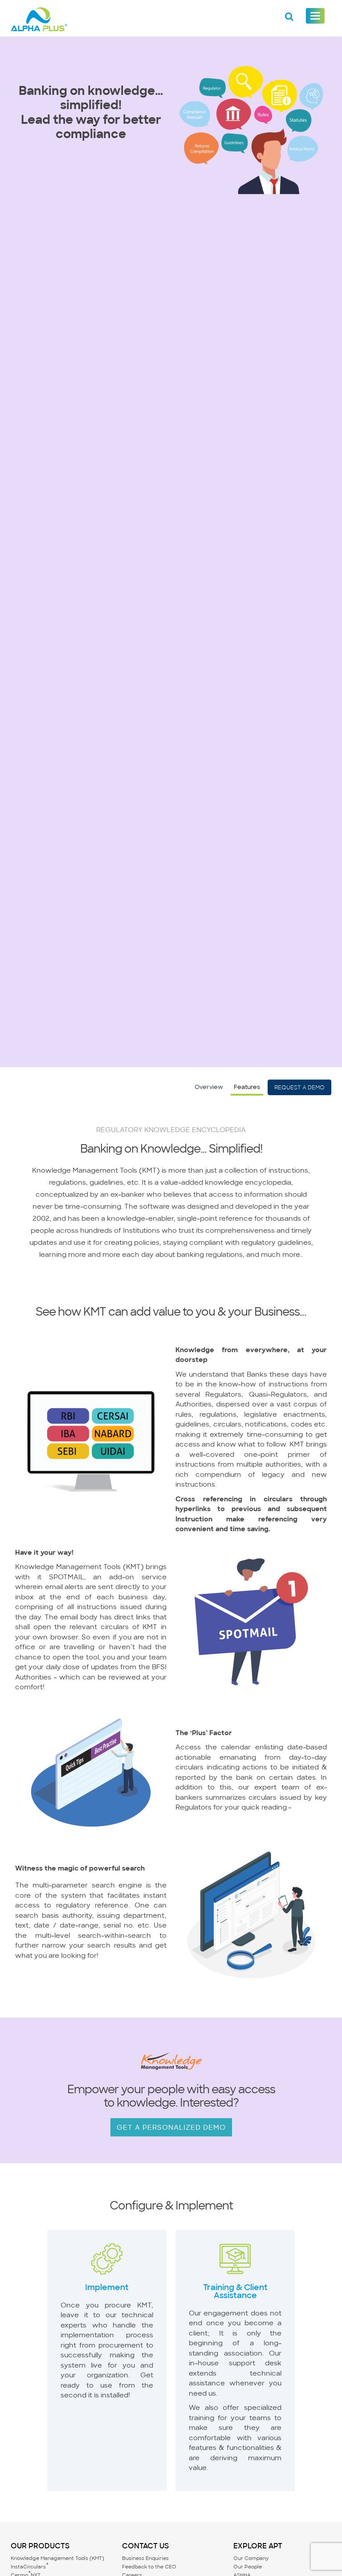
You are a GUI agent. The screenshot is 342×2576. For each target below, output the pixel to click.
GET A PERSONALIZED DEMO (171, 2127)
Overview (209, 1087)
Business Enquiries (145, 2558)
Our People (248, 2567)
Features (247, 1087)
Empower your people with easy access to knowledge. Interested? (171, 2096)
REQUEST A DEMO (299, 1087)
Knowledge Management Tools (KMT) (57, 2558)
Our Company (251, 2558)
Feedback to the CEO (149, 2567)
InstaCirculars (30, 2567)
